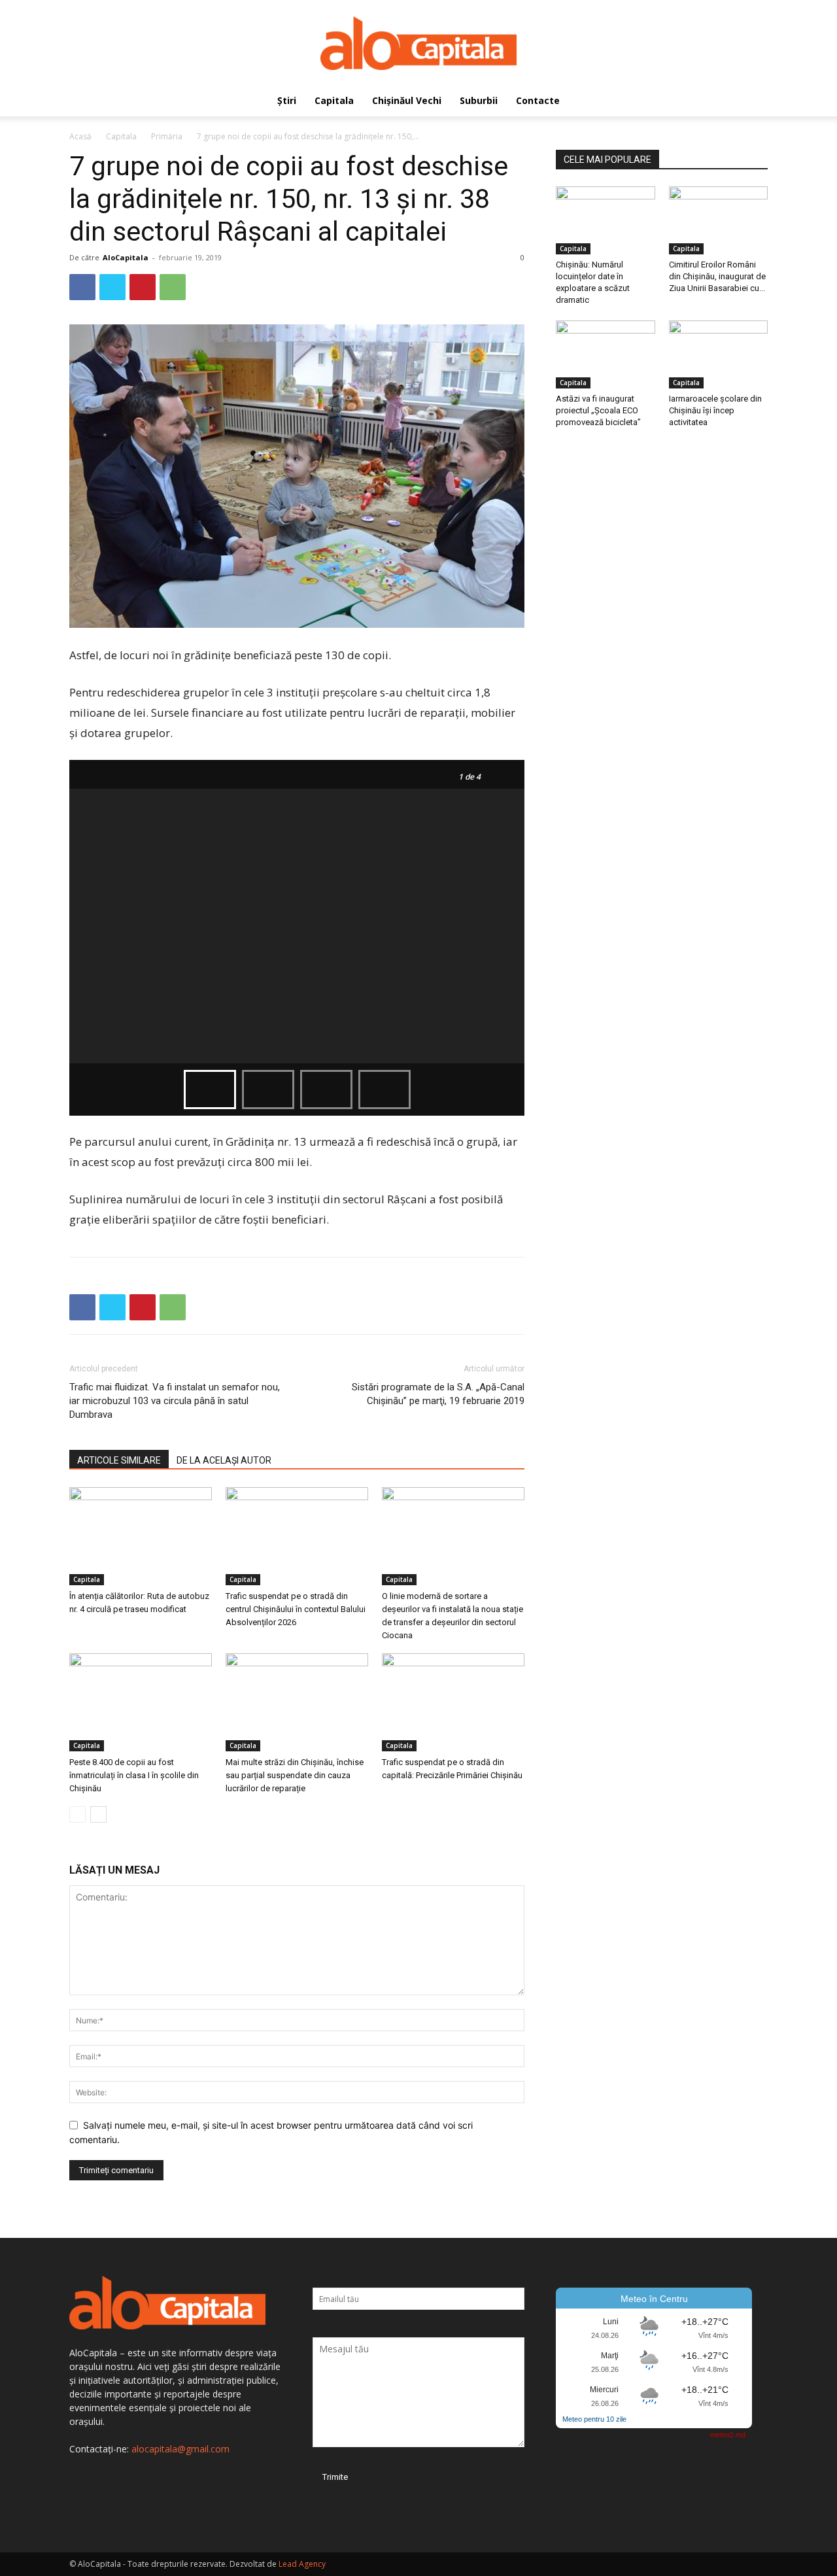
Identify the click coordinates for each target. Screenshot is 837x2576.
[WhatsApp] (173, 287)
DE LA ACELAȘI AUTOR (224, 1460)
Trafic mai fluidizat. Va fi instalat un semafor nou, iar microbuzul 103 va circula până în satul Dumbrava (175, 1401)
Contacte (538, 100)
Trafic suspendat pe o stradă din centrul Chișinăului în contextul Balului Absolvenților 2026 (296, 1609)
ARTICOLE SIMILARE (119, 1460)
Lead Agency (302, 2564)
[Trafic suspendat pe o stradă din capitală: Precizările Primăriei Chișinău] (453, 1702)
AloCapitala (126, 257)
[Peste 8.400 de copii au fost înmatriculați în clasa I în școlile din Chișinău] (141, 1702)
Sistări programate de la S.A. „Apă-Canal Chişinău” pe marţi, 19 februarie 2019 (438, 1394)
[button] (752, 102)
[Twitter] (112, 287)
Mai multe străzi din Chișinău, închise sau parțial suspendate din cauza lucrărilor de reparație (295, 1775)
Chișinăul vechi (407, 100)
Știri (287, 100)
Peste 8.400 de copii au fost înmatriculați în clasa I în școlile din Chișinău (134, 1775)
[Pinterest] (143, 287)
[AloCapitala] (418, 43)
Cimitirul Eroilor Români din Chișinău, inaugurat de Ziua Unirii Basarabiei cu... (717, 276)
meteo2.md (728, 2435)
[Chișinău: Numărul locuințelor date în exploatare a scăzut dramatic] (606, 220)
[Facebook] (82, 287)
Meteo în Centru (654, 2299)
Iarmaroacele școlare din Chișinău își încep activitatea (715, 410)
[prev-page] (77, 1814)
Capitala (334, 100)
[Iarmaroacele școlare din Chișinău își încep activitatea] (719, 354)
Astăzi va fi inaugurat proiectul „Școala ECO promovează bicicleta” (598, 410)
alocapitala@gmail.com (180, 2449)
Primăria (167, 136)
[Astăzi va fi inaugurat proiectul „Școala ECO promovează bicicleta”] (606, 354)
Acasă (80, 136)
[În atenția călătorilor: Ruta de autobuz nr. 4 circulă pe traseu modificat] (141, 1536)
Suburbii (479, 100)
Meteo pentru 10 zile (594, 2419)
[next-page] (98, 1814)
